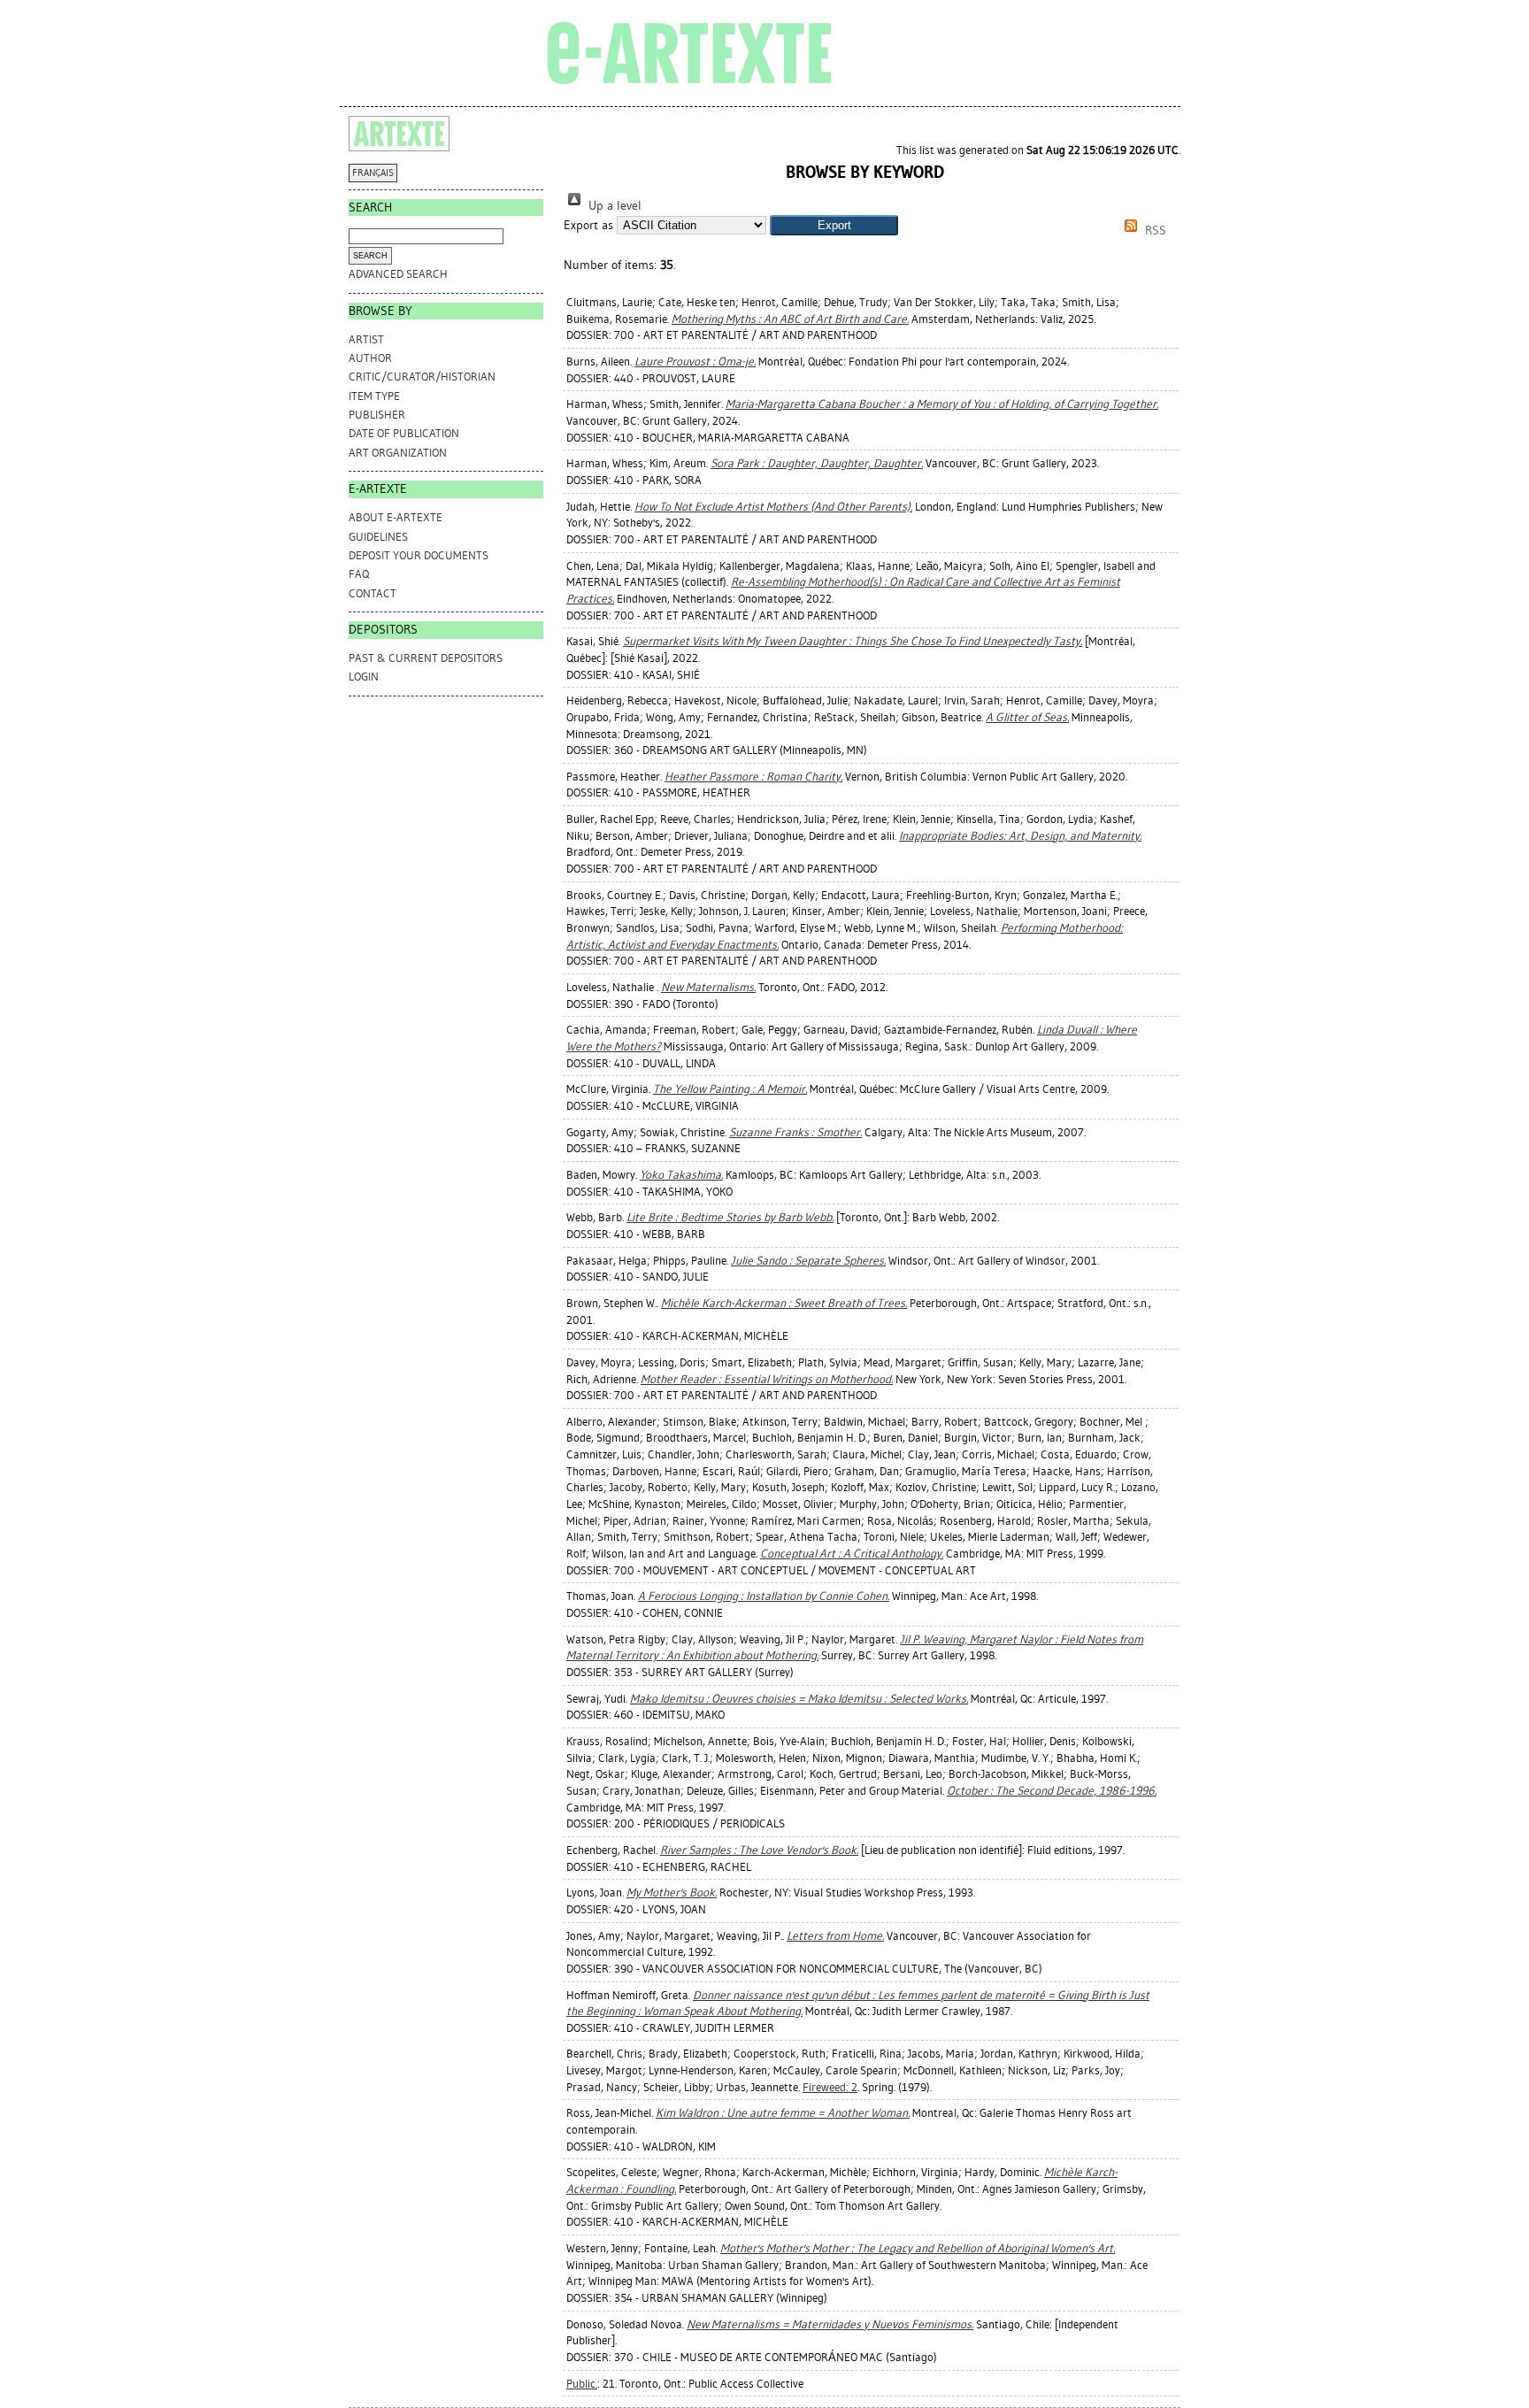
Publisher (377, 415)
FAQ (359, 574)
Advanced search (398, 274)
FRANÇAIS (373, 173)
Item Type (374, 396)
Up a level (613, 206)
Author (370, 358)
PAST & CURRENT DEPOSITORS (426, 658)
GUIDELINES (378, 537)
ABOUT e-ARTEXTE (396, 517)
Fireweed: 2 (830, 2087)
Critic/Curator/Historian (422, 377)
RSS (1154, 231)
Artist (366, 339)
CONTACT (373, 593)
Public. (582, 2384)
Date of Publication (404, 433)
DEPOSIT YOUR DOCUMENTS (419, 555)
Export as (588, 225)
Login (364, 677)
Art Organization (398, 453)
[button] (834, 225)
